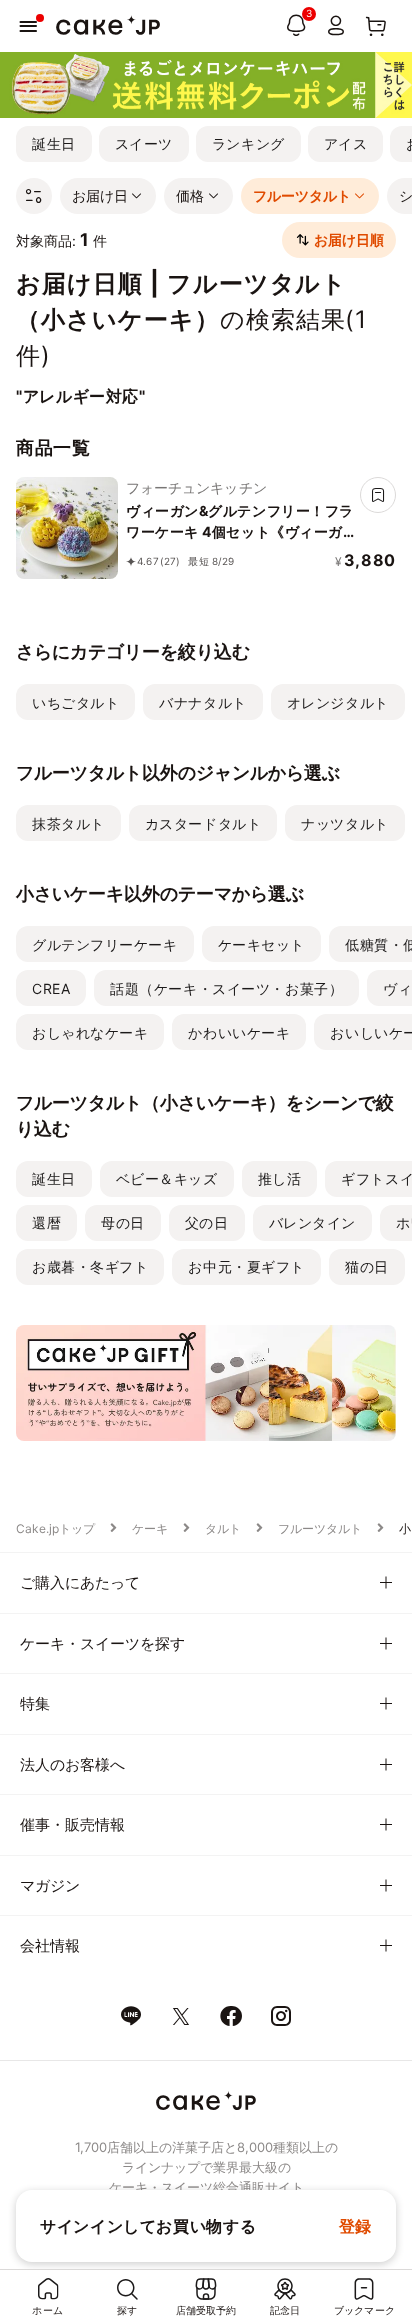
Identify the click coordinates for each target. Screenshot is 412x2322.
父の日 (207, 1222)
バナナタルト (202, 702)
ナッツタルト (344, 823)
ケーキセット (261, 944)
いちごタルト (75, 702)
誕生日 (54, 143)
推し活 (280, 1178)
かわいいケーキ (239, 1032)
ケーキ (150, 1528)
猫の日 (367, 1266)
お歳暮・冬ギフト (90, 1266)
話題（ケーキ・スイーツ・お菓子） (226, 988)
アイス (346, 143)
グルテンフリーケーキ (105, 944)
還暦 (46, 1222)
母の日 (123, 1222)
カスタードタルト (203, 823)
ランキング (248, 143)
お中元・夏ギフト (246, 1266)
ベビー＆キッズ (167, 1178)
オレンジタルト (338, 702)
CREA (51, 988)
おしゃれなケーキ (90, 1032)
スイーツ (144, 143)
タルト (223, 1528)
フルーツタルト (320, 1528)
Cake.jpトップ (55, 1528)
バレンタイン (312, 1222)
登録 (355, 2226)
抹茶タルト (68, 823)
